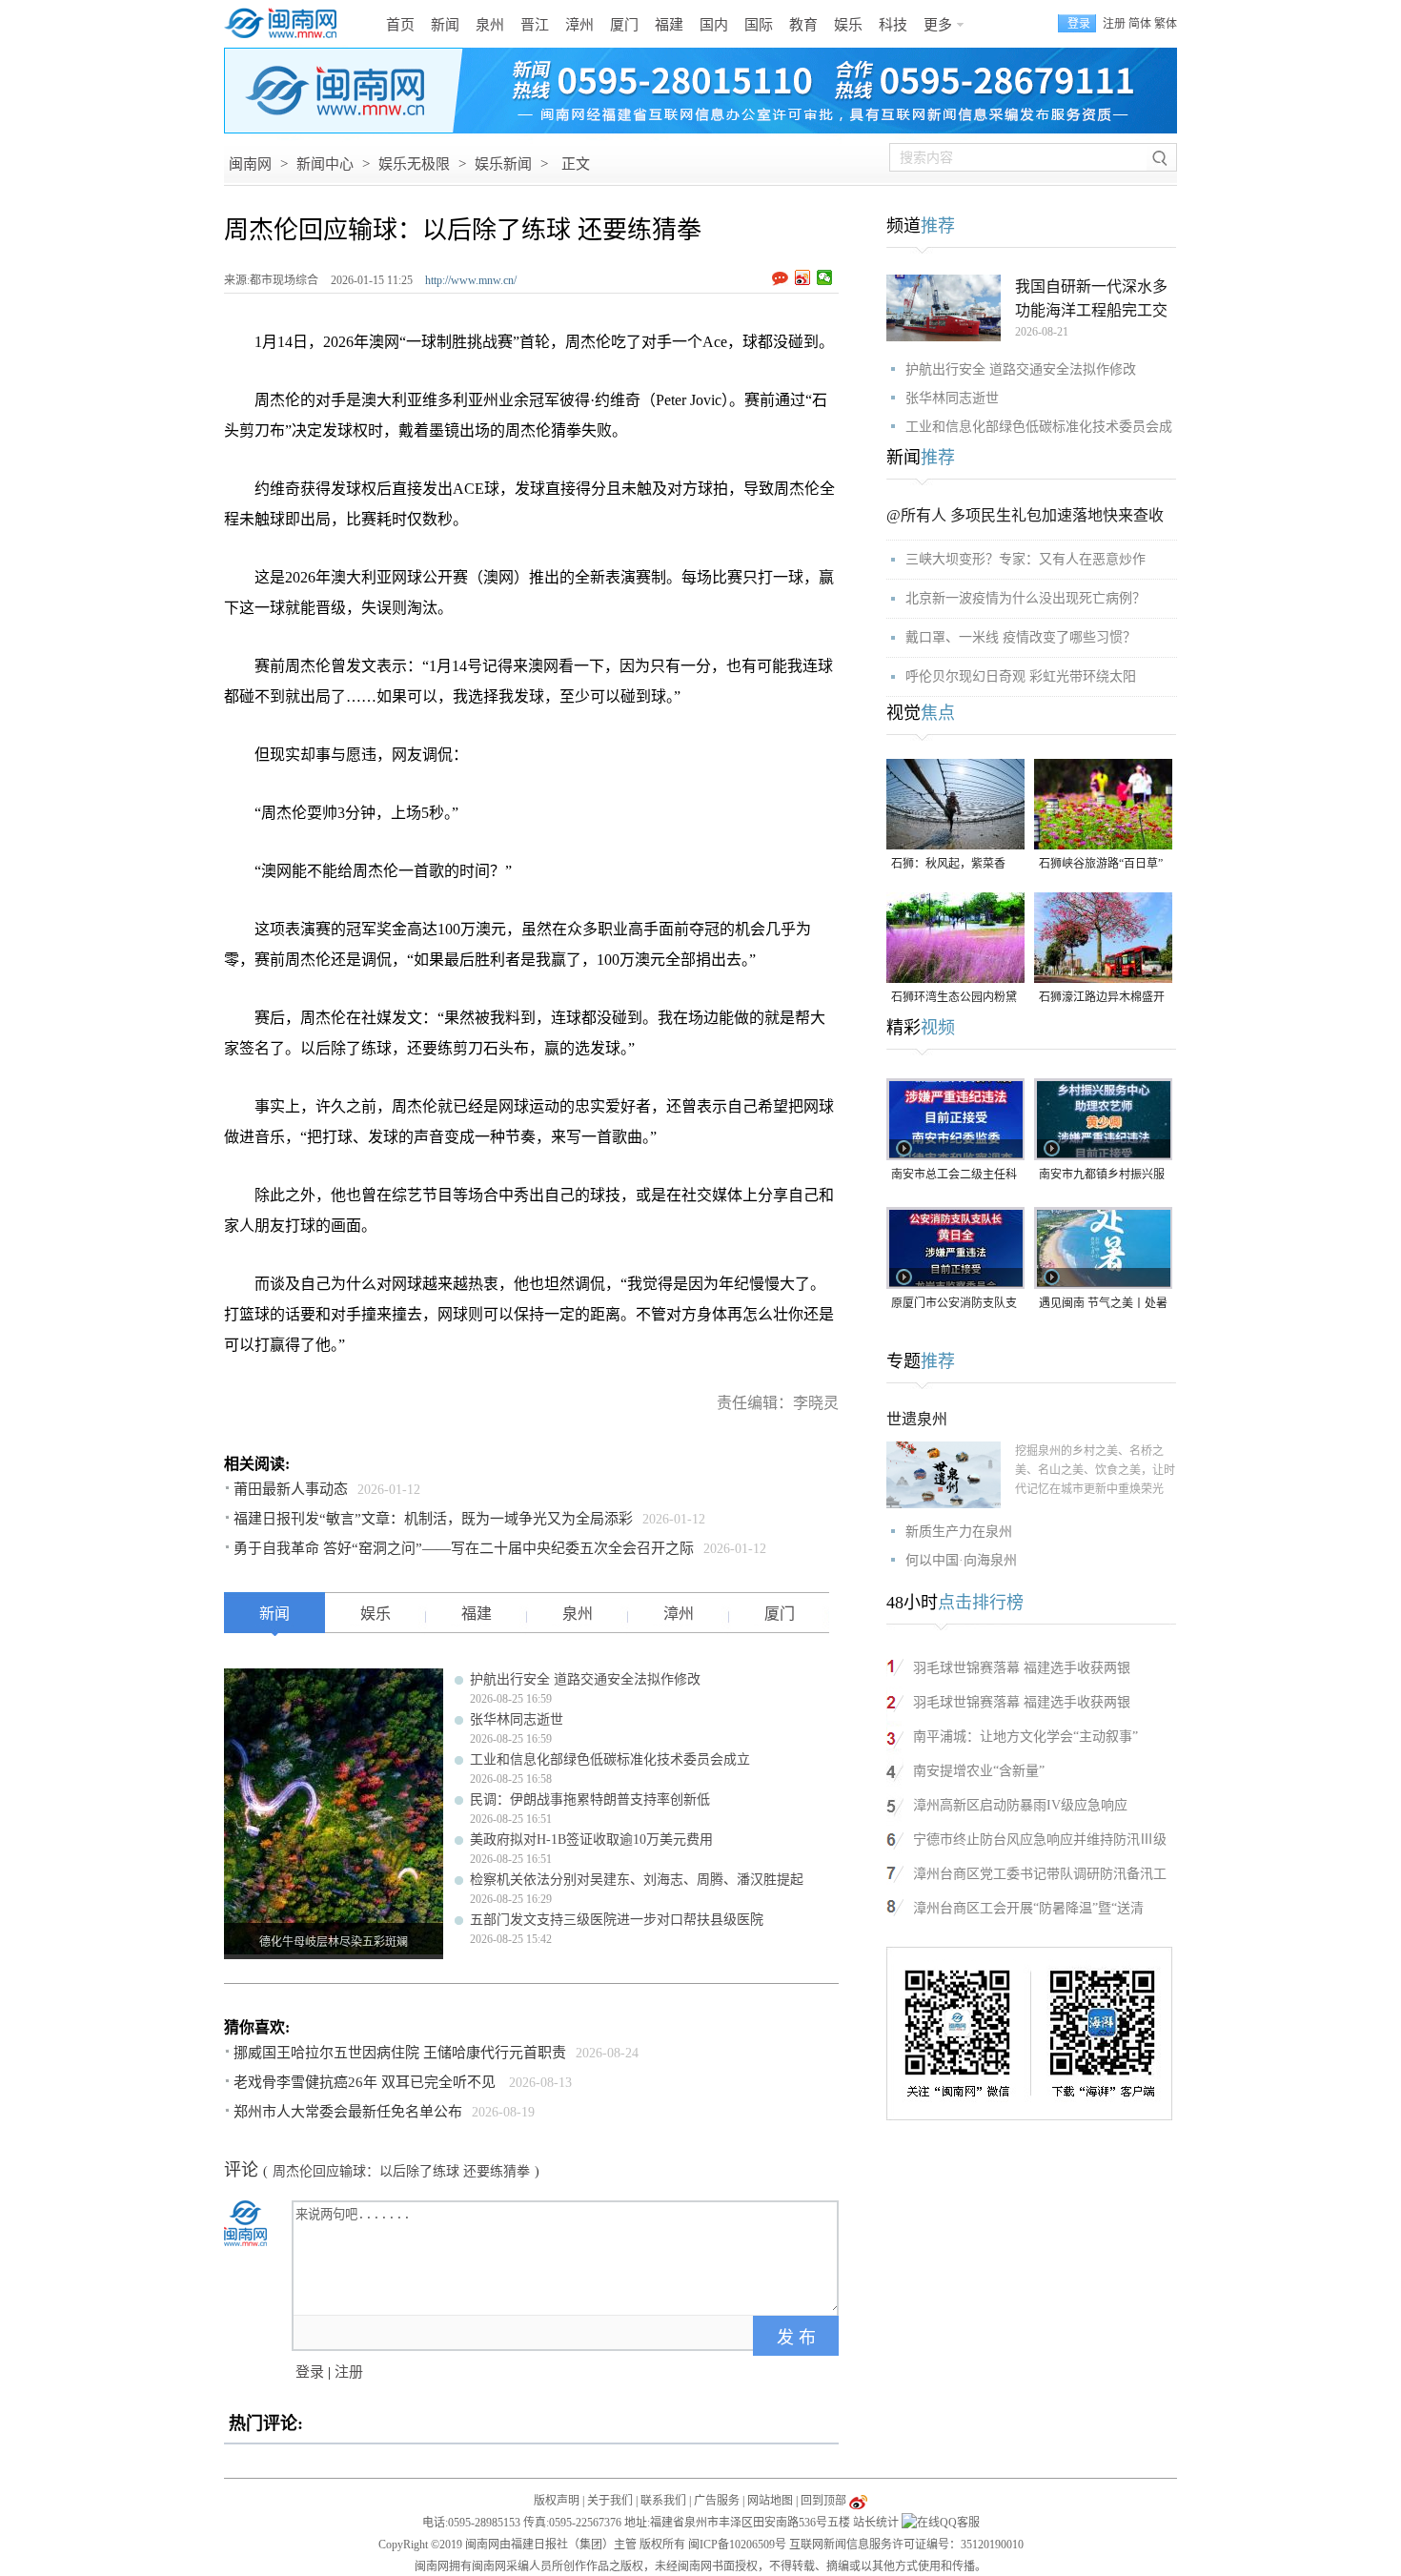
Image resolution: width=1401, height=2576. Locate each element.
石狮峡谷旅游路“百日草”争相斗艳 (1101, 865)
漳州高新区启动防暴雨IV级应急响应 (1020, 1805)
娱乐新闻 (503, 164)
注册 (1114, 24)
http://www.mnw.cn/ (471, 280)
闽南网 (250, 164)
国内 (714, 25)
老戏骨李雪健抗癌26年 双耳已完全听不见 (366, 2082)
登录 (310, 2372)
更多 (938, 25)
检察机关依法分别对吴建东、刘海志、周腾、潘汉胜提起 (637, 1880)
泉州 (490, 25)
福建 (669, 25)
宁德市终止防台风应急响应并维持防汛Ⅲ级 (1040, 1840)
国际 (759, 25)
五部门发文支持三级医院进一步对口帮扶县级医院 (617, 1920)
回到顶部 (823, 2501)
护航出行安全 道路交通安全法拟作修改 (585, 1679)
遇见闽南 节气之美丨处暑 (1103, 1303)
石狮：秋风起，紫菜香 (948, 864)
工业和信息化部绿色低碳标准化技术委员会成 (1039, 427)
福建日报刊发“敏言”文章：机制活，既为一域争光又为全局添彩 (433, 1519)
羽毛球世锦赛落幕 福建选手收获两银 (1022, 1668)
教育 (803, 25)
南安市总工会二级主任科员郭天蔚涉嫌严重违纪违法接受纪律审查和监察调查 (954, 1176)
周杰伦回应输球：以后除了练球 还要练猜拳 (401, 2171)
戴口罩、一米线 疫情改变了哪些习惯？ (1021, 637)
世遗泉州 (917, 1419)
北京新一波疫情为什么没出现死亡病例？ (1025, 598)
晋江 (535, 25)
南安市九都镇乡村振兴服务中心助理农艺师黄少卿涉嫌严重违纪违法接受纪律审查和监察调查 (1102, 1176)
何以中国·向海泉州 (961, 1560)
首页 (400, 25)
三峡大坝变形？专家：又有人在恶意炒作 (1025, 559)
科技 (893, 25)
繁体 (1166, 24)
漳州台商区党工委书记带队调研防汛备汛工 (1040, 1874)
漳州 (579, 25)
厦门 (624, 25)
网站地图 (770, 2501)
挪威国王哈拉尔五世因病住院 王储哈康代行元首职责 (400, 2053)
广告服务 (717, 2501)
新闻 (445, 25)
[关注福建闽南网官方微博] (858, 2501)
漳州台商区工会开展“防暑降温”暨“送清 (1028, 1908)
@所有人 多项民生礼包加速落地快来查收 (1025, 515)
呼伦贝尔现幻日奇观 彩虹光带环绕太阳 (1021, 676)
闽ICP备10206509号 (737, 2545)
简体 (1140, 24)
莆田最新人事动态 (291, 1489)
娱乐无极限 (414, 164)
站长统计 (876, 2523)
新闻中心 (325, 164)
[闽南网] (286, 24)
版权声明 (557, 2501)
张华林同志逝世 (517, 1719)
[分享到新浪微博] (803, 277)
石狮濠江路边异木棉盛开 (1102, 997)
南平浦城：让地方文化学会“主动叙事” (1025, 1737)
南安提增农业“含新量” (979, 1771)
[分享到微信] (825, 277)
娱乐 (848, 25)
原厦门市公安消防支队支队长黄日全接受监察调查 (954, 1305)
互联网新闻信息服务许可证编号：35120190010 (906, 2545)
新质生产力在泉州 (959, 1532)
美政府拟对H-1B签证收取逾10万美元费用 (591, 1840)
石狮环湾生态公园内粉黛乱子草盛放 (954, 999)
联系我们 (663, 2501)
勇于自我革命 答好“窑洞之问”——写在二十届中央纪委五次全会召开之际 (464, 1548)
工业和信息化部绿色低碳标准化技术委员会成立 (610, 1759)
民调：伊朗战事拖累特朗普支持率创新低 (590, 1799)
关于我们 (610, 2501)
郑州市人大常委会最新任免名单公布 (348, 2112)
